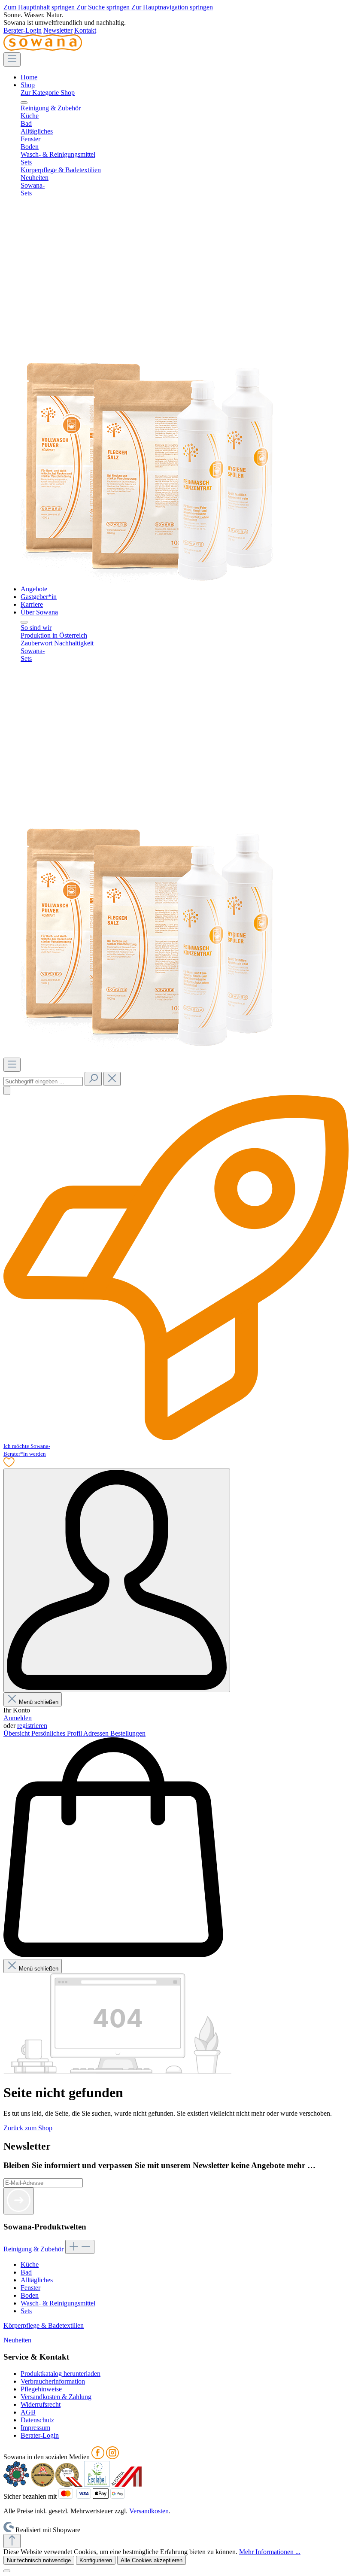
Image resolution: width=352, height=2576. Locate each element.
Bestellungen (128, 1733)
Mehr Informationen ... (270, 2552)
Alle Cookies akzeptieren (152, 2560)
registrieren (32, 1726)
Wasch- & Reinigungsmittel (58, 2303)
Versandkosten (149, 2511)
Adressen (97, 1733)
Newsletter (58, 30)
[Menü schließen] (24, 103)
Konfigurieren (96, 2560)
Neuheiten (17, 2340)
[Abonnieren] (19, 2201)
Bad (26, 2272)
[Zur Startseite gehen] (43, 48)
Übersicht (17, 1733)
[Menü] (12, 59)
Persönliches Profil (57, 1733)
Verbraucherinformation (53, 2381)
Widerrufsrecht (41, 2404)
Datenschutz (37, 2420)
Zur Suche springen (104, 7)
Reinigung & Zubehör (34, 2249)
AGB (28, 2412)
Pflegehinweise (41, 2389)
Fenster (30, 2288)
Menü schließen (39, 1702)
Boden (30, 2295)
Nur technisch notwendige (39, 2560)
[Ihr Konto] (117, 1580)
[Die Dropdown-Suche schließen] (112, 1079)
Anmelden (18, 1718)
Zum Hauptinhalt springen (40, 7)
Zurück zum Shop (28, 2128)
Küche (30, 2264)
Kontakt (85, 30)
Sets (26, 2311)
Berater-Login (23, 30)
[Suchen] (93, 1079)
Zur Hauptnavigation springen (172, 7)
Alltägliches (37, 2280)
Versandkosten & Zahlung (56, 2397)
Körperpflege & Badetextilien (44, 2325)
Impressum (35, 2428)
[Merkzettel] (9, 1464)
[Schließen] (7, 2571)
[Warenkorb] (113, 1955)
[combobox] (43, 1081)
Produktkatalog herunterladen (61, 2374)
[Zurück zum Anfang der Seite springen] (12, 2541)
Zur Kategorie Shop (48, 93)
